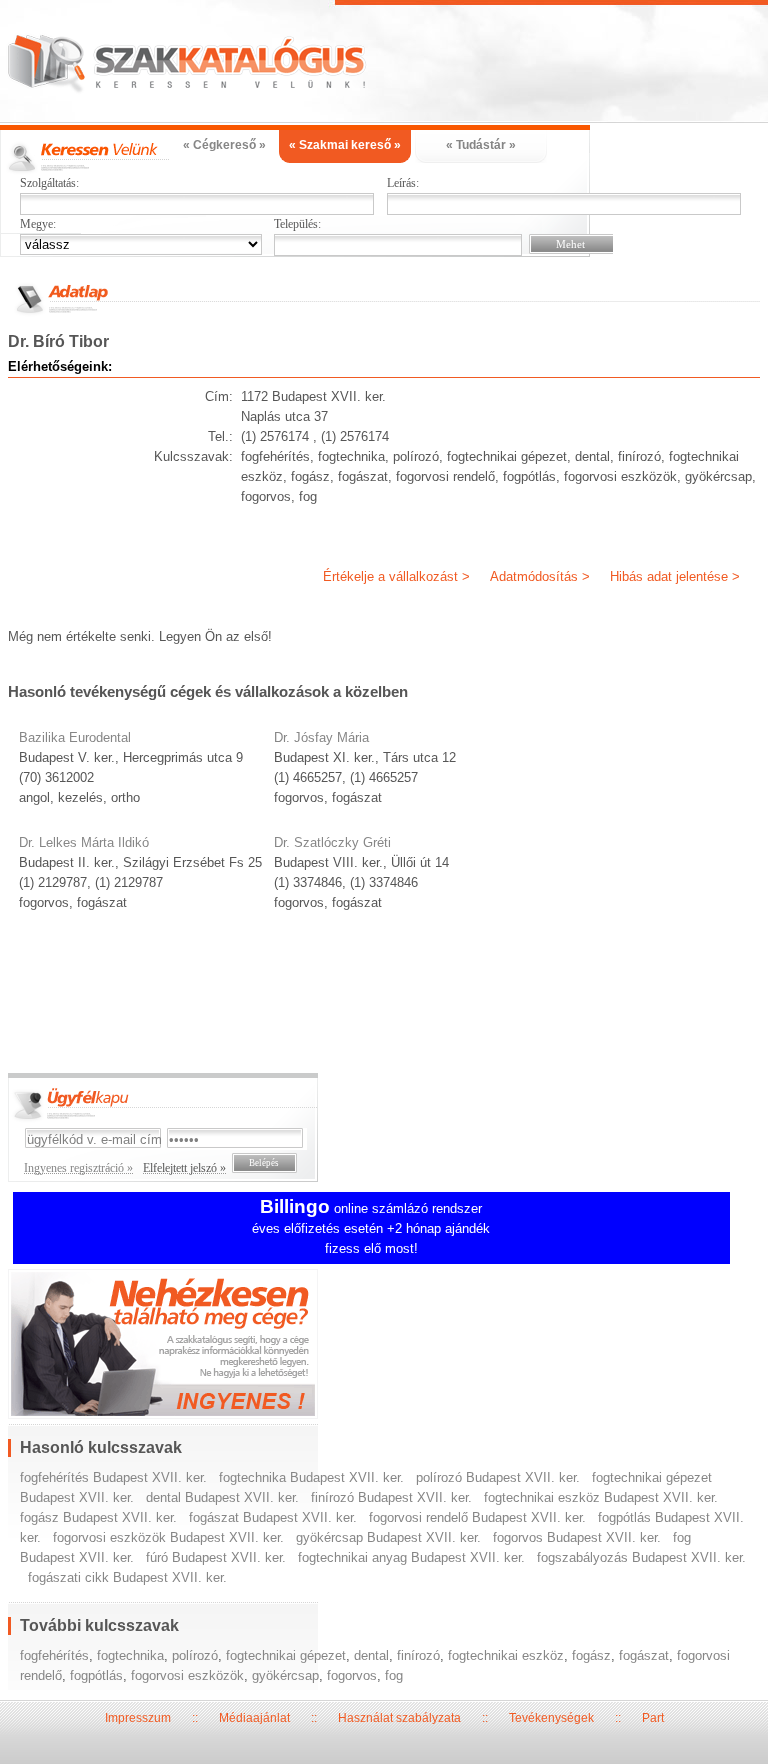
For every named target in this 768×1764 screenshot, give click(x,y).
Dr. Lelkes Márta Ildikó (84, 842)
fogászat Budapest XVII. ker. (273, 1517)
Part (653, 1718)
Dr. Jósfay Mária (321, 737)
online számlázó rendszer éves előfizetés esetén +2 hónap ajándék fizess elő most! (371, 1228)
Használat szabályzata (399, 1718)
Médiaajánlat (254, 1718)
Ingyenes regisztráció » (78, 1168)
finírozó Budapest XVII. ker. (391, 1497)
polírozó (195, 1655)
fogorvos (352, 1675)
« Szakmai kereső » (345, 145)
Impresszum (138, 1718)
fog (394, 1675)
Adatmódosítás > (540, 576)
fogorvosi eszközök (187, 1675)
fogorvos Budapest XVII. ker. (577, 1537)
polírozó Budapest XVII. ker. (498, 1477)
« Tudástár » (481, 145)
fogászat (644, 1655)
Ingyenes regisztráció (384, 1346)
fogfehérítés (54, 1655)
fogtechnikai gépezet (286, 1655)
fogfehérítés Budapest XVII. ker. (113, 1477)
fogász (591, 1655)
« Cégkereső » (224, 145)
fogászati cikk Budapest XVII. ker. (127, 1577)
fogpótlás (96, 1675)
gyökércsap (285, 1675)
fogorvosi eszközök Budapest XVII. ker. (168, 1537)
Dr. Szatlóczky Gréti (332, 842)
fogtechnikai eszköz (506, 1655)
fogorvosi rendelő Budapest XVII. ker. (477, 1517)
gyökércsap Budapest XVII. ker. (388, 1537)
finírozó (418, 1655)
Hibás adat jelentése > (675, 576)
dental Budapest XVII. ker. (222, 1497)
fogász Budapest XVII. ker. (98, 1517)
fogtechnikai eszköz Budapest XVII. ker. (601, 1497)
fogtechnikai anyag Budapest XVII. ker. (411, 1557)
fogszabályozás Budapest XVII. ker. (641, 1557)
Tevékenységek (551, 1718)
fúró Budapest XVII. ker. (216, 1557)
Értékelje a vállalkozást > (396, 576)
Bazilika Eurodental (75, 737)
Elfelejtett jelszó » (184, 1168)
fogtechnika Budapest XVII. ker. (311, 1477)
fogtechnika (130, 1655)
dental (371, 1655)
